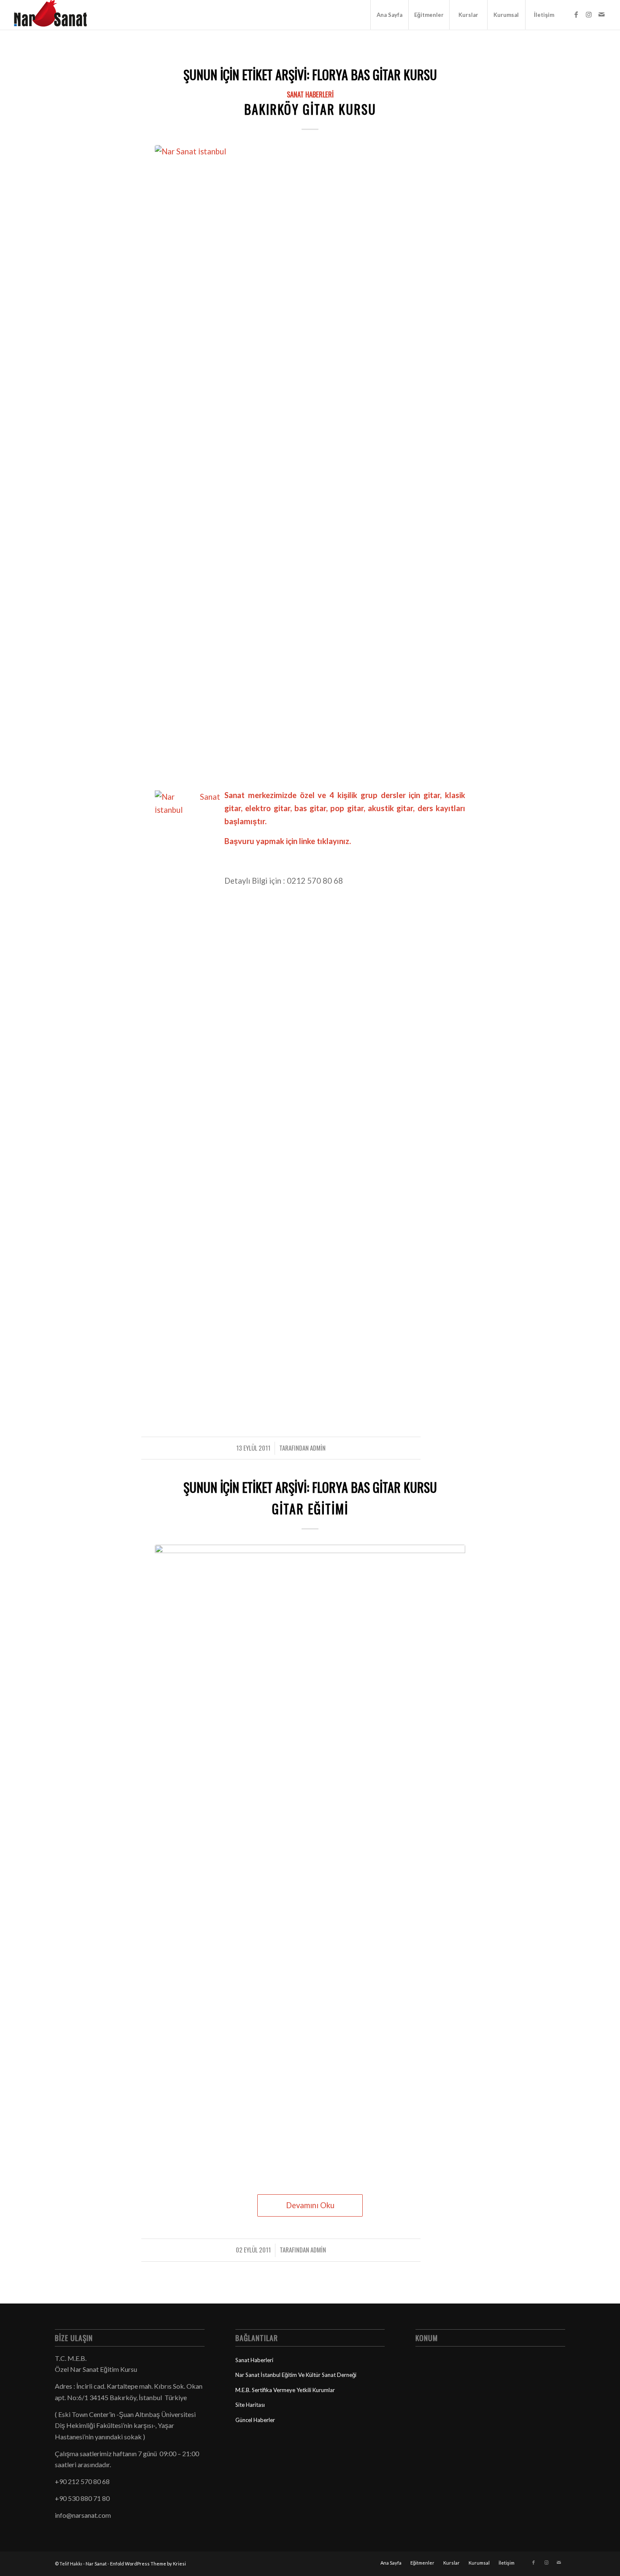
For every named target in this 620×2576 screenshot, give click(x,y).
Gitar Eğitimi (310, 1509)
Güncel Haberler (255, 2420)
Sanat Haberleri (310, 94)
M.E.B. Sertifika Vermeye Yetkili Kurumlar (285, 2390)
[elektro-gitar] (310, 1861)
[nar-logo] (55, 15)
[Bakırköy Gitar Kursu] (310, 461)
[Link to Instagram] (589, 14)
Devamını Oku (310, 2205)
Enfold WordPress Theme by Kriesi (148, 2564)
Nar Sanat (96, 2564)
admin (318, 1448)
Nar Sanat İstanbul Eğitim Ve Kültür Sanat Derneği (296, 2375)
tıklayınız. (334, 841)
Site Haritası (250, 2405)
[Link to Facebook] (576, 14)
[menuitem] (389, 15)
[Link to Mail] (601, 14)
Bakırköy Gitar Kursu (310, 109)
